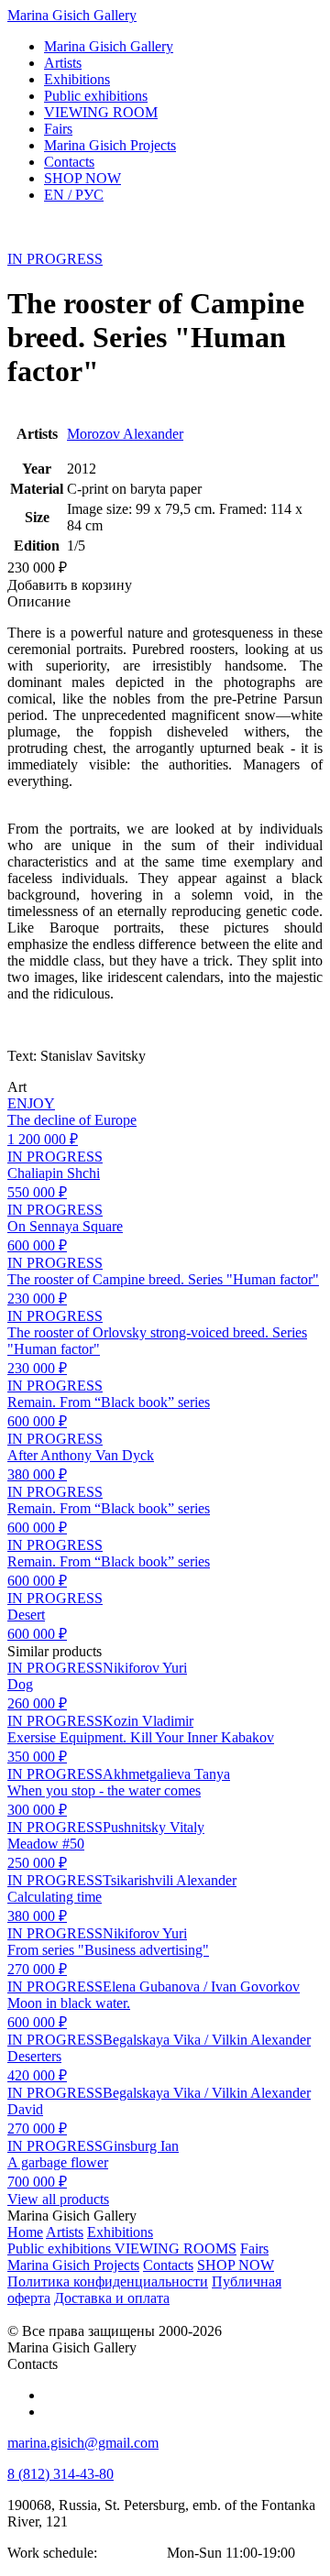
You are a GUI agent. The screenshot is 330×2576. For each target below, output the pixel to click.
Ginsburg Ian (141, 2146)
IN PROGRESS (55, 259)
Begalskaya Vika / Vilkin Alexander (207, 2040)
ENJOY (31, 1103)
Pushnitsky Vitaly (154, 1827)
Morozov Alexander (125, 434)
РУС (74, 195)
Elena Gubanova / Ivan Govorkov (201, 1987)
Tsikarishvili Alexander (170, 1880)
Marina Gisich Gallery (72, 15)
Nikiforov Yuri (145, 1668)
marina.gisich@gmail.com (83, 2443)
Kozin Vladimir (148, 1721)
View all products (58, 2199)
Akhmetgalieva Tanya (166, 1774)
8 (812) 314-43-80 (60, 2474)
